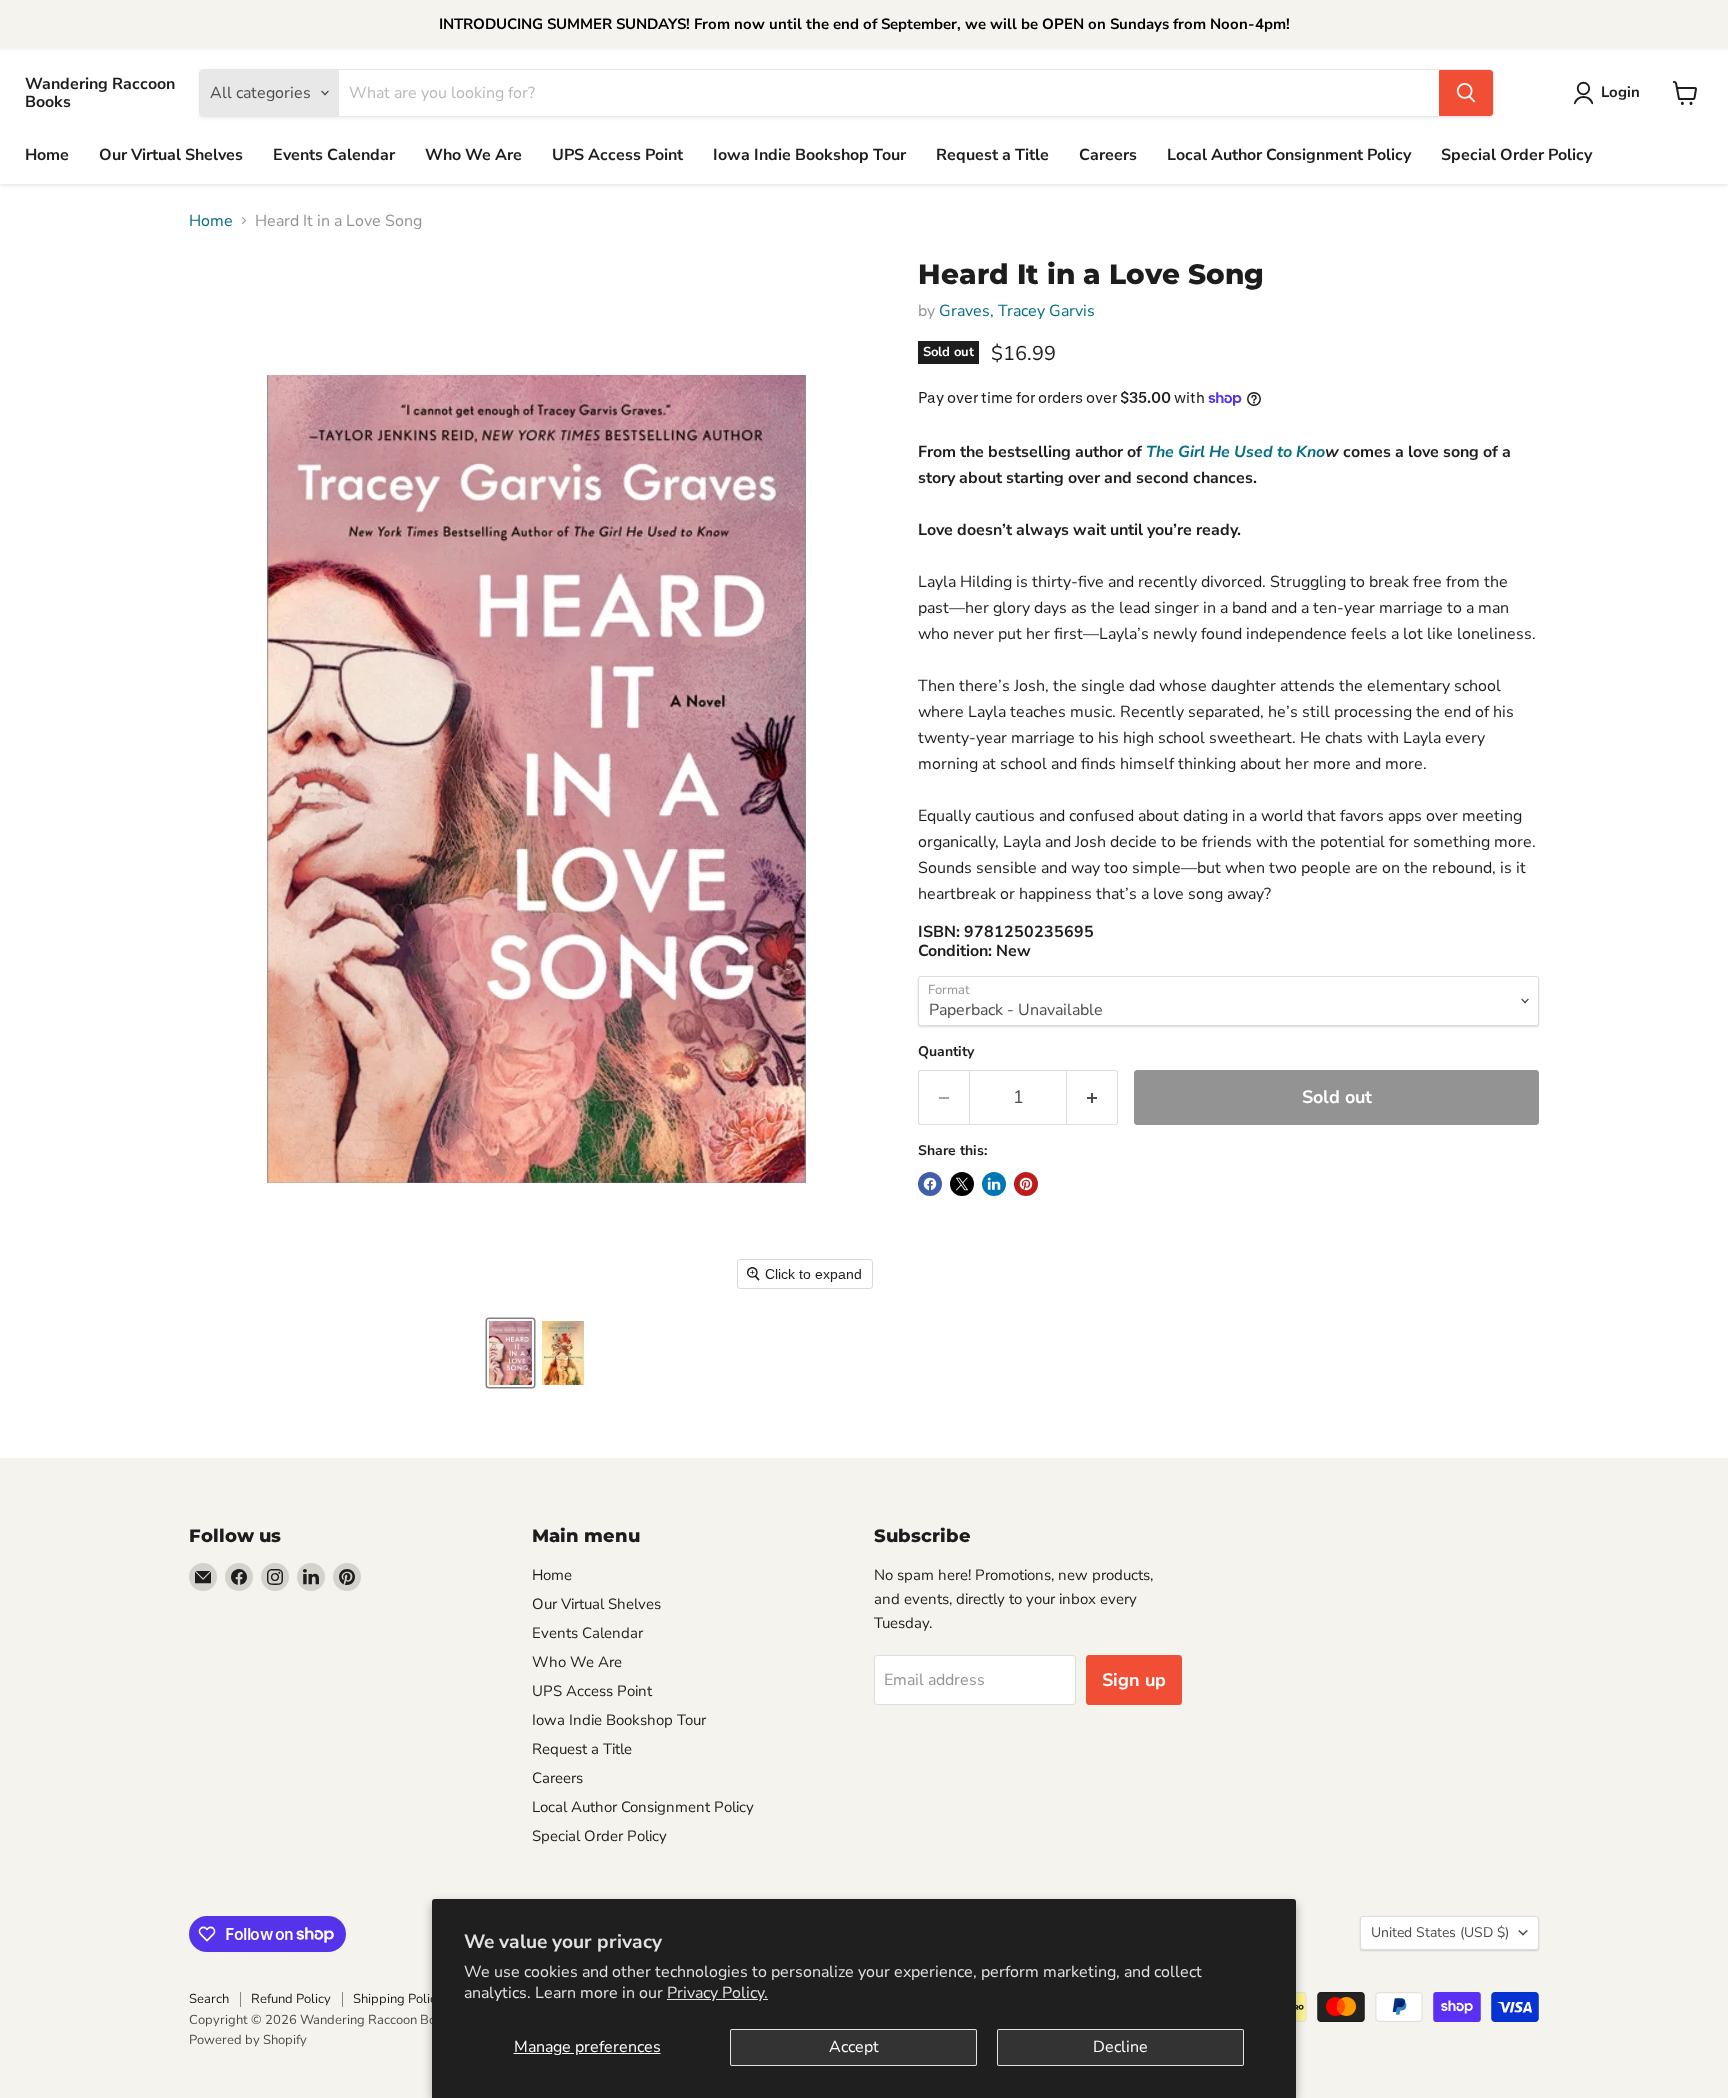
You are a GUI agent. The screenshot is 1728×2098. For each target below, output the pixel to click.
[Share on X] (962, 1184)
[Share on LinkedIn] (994, 1184)
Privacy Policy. (717, 1993)
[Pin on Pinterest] (1026, 1184)
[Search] (1466, 93)
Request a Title (992, 155)
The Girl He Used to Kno (1235, 452)
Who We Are (473, 155)
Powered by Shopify (248, 2040)
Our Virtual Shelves (171, 155)
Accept (854, 2047)
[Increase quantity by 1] (1092, 1097)
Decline (1120, 2047)
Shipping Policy (398, 1999)
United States (1440, 1932)
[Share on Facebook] (930, 1184)
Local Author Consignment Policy (1289, 155)
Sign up (1134, 1680)
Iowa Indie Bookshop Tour (809, 155)
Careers (1108, 155)
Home (47, 155)
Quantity (946, 1052)
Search (209, 1999)
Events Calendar (334, 155)
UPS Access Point (617, 155)
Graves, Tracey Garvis (1017, 311)
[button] (510, 1353)
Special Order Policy (1516, 155)
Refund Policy (291, 1999)
